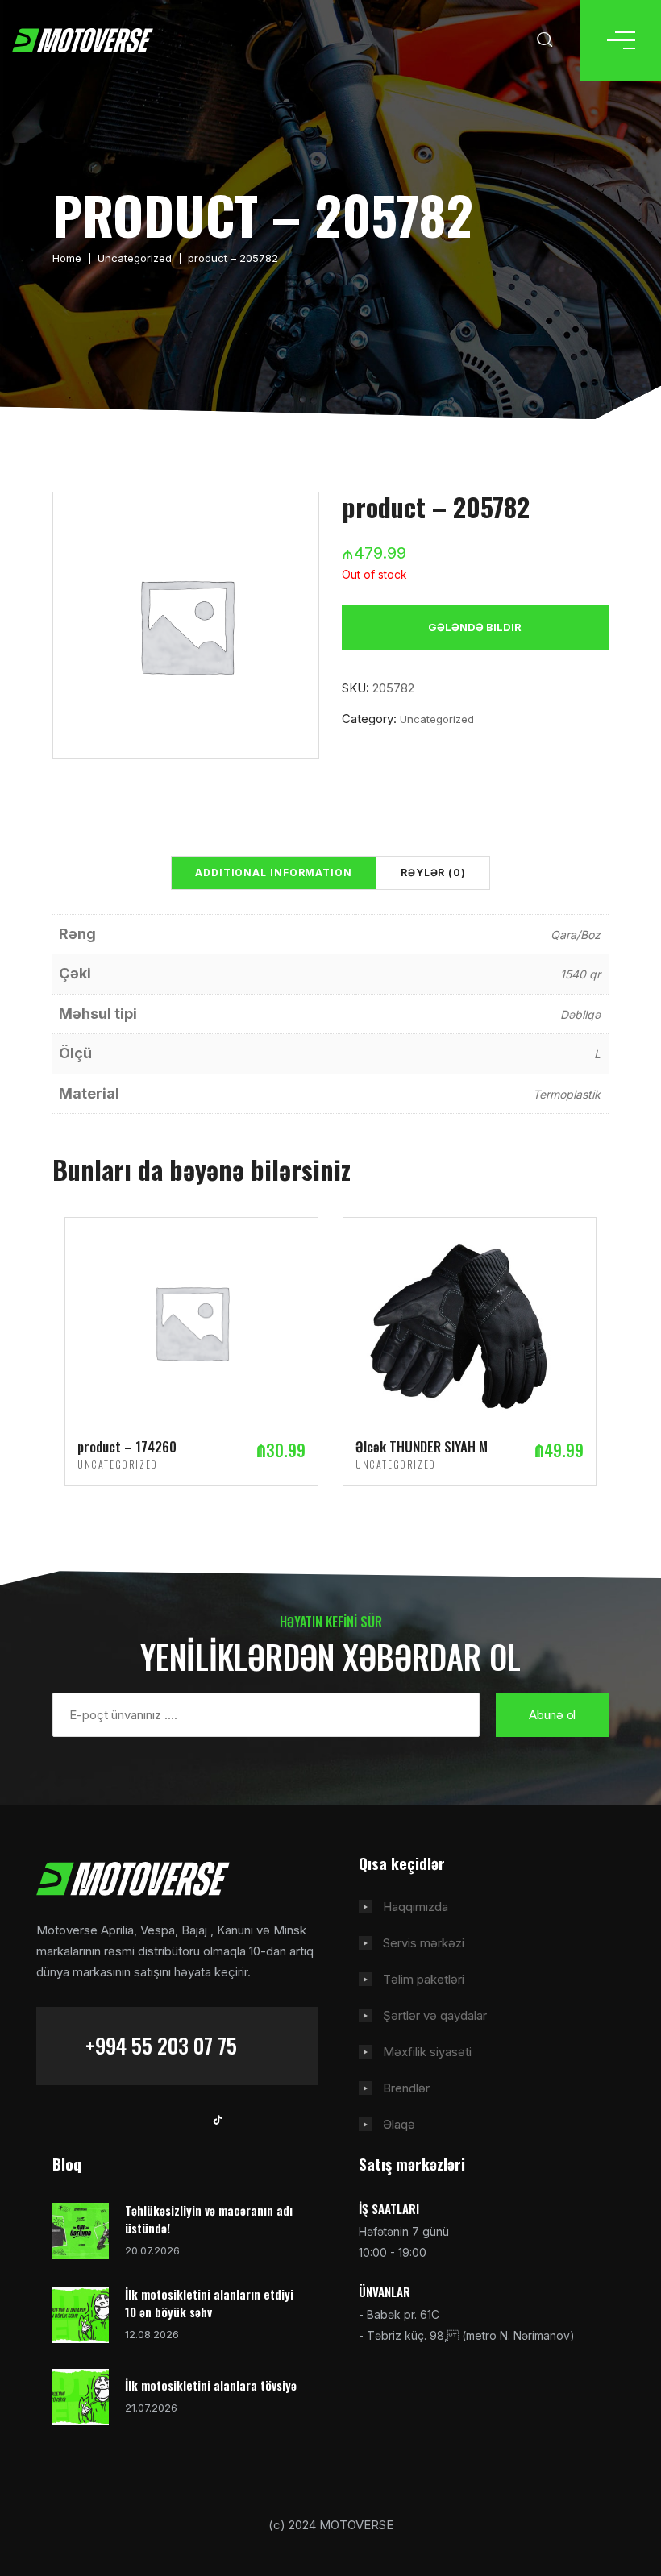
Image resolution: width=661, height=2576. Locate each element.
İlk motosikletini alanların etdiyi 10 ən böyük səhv (209, 2303)
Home (67, 258)
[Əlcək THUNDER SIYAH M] (470, 1321)
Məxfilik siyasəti (427, 2052)
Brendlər (406, 2088)
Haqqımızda (416, 1907)
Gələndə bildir (475, 627)
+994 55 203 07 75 (161, 2045)
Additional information (274, 873)
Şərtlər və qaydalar (435, 2015)
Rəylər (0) (433, 873)
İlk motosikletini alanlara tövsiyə (211, 2385)
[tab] (274, 873)
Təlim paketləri (424, 1979)
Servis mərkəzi (424, 1943)
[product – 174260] (191, 1321)
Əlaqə (399, 2124)
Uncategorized (135, 258)
